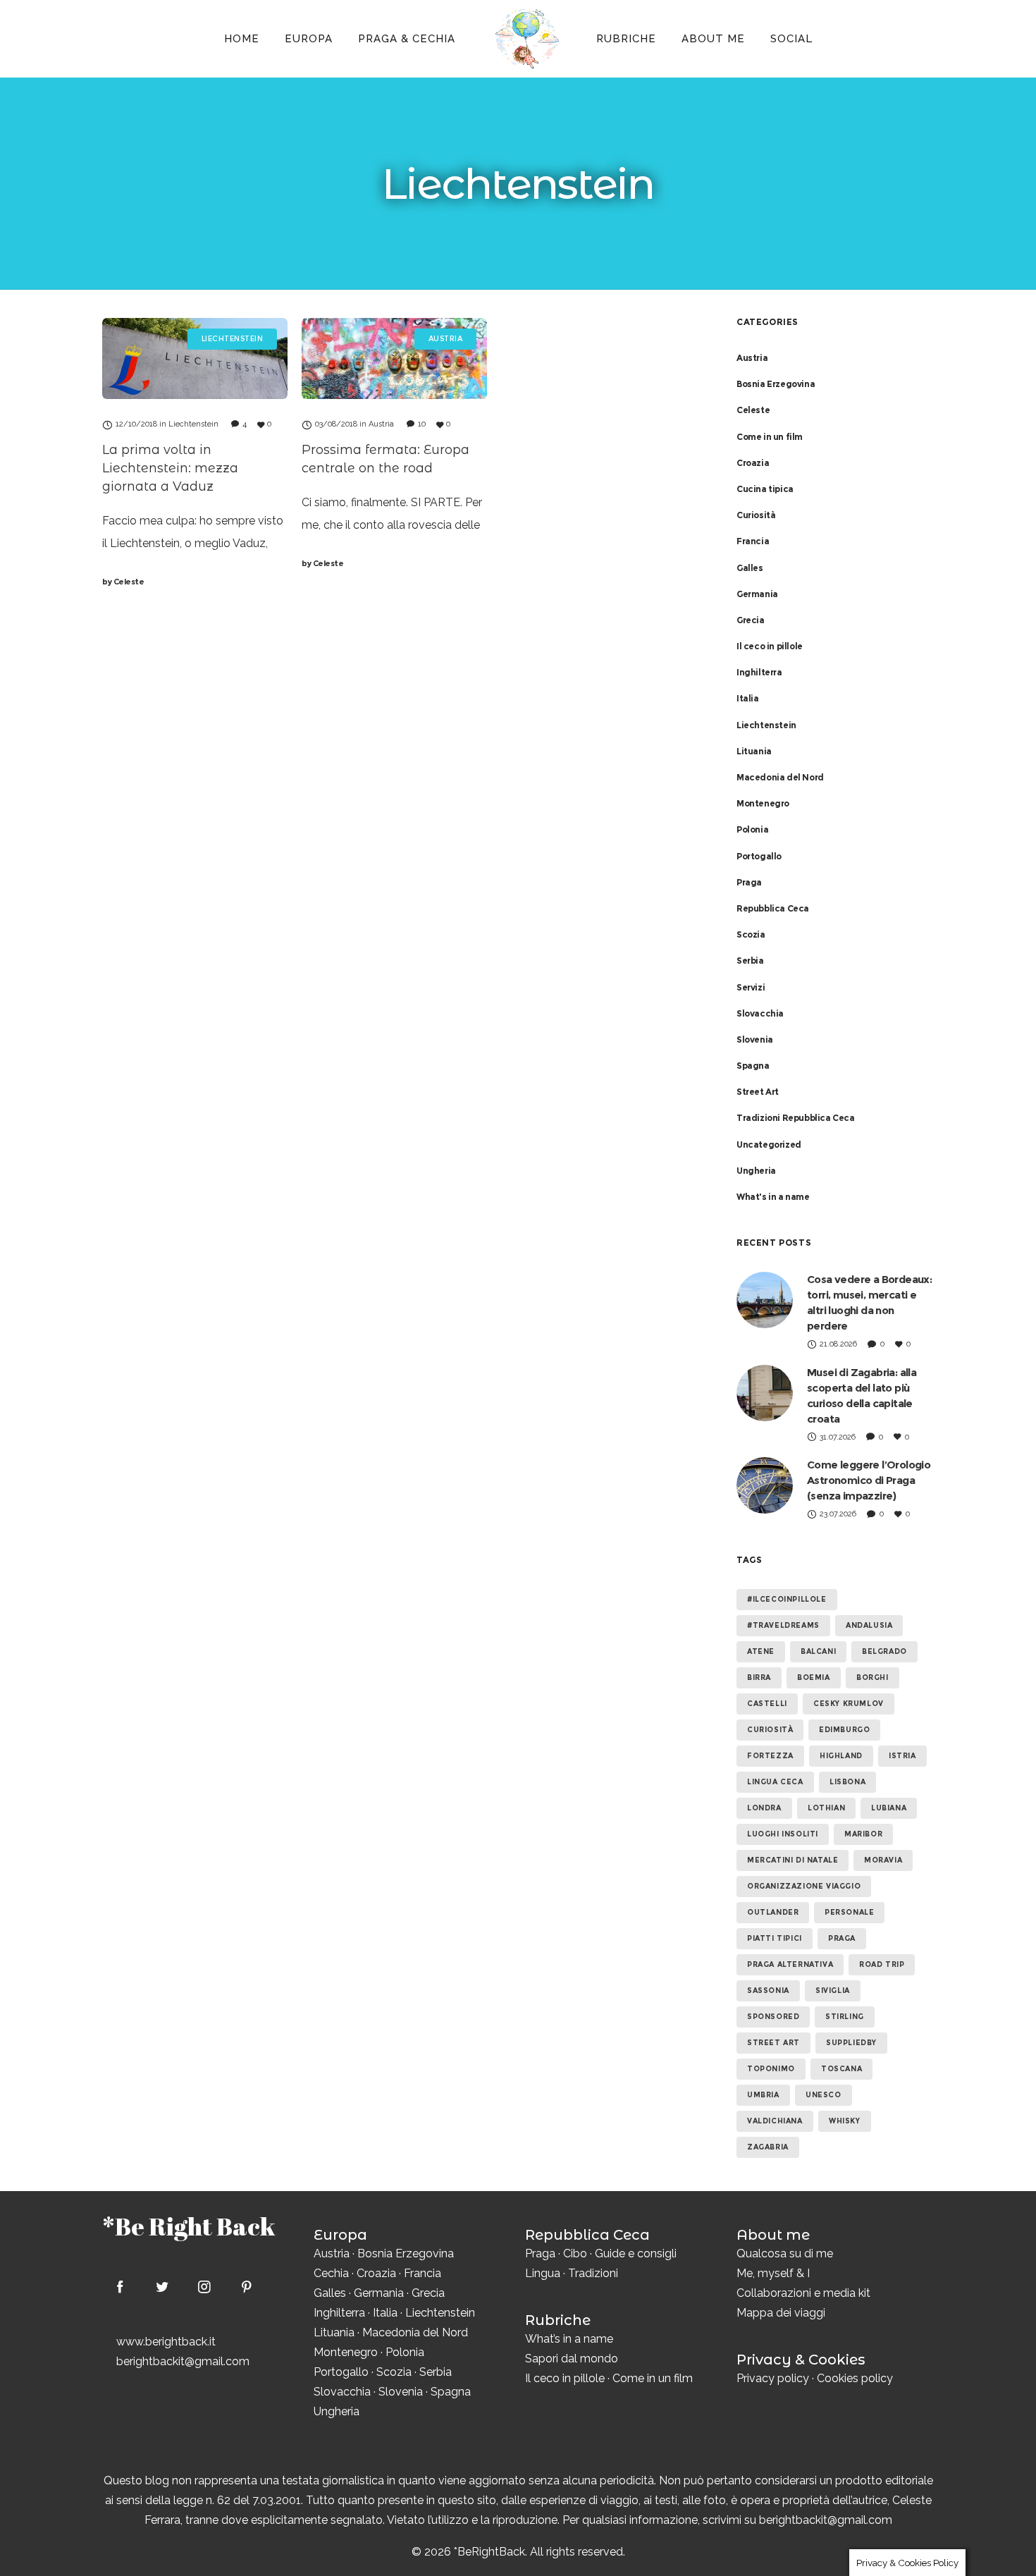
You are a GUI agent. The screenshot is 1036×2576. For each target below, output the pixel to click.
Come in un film (770, 437)
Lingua (543, 2273)
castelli (767, 1704)
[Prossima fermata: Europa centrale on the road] (394, 358)
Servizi (751, 987)
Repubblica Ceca (773, 908)
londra (764, 1808)
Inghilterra (759, 672)
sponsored (773, 2017)
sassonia (768, 1991)
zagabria (768, 2147)
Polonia (752, 829)
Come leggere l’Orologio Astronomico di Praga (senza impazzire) (869, 1480)
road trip (882, 1964)
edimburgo (844, 1730)
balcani (818, 1651)
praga (842, 1938)
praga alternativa (790, 1964)
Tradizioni (593, 2273)
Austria (752, 358)
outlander (773, 1912)
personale (849, 1912)
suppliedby (851, 2043)
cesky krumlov (849, 1704)
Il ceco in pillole (770, 646)
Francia (753, 541)
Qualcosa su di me (785, 2253)
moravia (883, 1860)
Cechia (331, 2273)
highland (841, 1756)
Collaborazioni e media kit (803, 2293)
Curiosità (756, 515)
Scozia (751, 934)
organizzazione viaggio (804, 1886)
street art (773, 2043)
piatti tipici (775, 1938)
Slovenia (755, 1039)
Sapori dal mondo (572, 2359)
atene (761, 1651)
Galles (750, 568)
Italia (748, 698)
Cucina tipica (765, 489)
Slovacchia (760, 1013)
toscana (841, 2069)
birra (759, 1678)
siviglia (833, 1991)
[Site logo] (526, 39)
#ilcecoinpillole (787, 1599)
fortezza (770, 1756)
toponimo (771, 2069)
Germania (757, 594)
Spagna (753, 1066)
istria (902, 1756)
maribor (863, 1834)
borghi (872, 1678)
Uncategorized (769, 1145)
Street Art (758, 1092)
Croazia (753, 463)
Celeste (123, 582)
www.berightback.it (166, 2342)
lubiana (889, 1808)
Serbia (750, 961)
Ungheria (756, 1171)
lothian (826, 1808)
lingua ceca (775, 1782)
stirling (845, 2017)
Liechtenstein (766, 725)
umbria (763, 2095)
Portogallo (759, 856)
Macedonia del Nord (780, 777)
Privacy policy (773, 2378)
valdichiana (775, 2121)
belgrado (884, 1651)
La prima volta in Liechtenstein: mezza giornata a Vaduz (170, 468)
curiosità (770, 1730)
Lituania (754, 751)
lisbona (847, 1782)
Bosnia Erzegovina (776, 384)
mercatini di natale (793, 1860)
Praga (749, 882)
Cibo (575, 2253)
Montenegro (763, 803)
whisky (845, 2121)
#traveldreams (783, 1625)
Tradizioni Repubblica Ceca (796, 1118)
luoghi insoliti (783, 1834)
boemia (814, 1678)
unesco (824, 2095)
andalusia (869, 1625)
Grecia (751, 620)
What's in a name (773, 1197)
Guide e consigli (636, 2253)
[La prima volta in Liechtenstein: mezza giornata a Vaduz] (195, 358)
